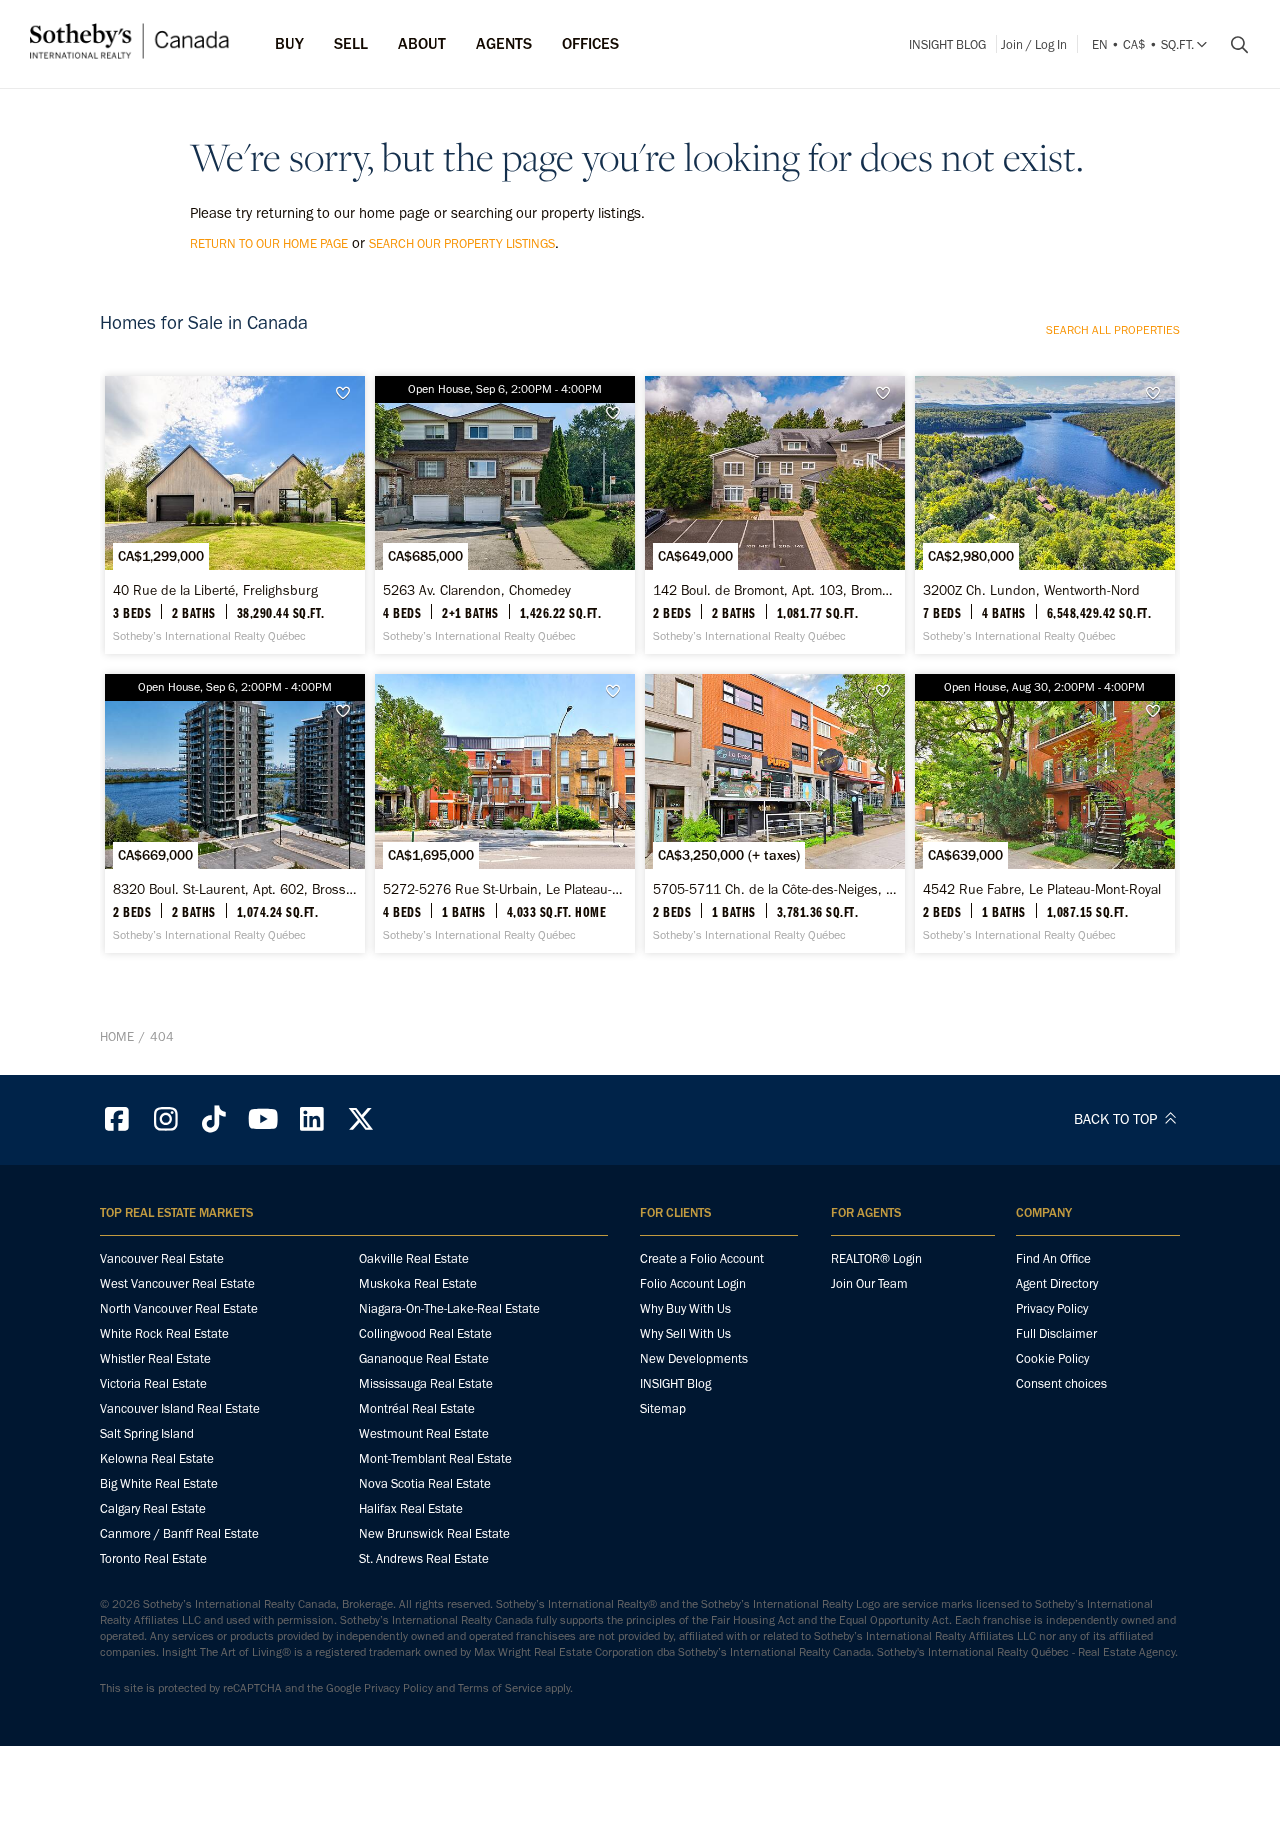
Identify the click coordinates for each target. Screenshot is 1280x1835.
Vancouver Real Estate (162, 1258)
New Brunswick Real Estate (434, 1533)
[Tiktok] (215, 1119)
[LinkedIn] (312, 1119)
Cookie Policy (1052, 1358)
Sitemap (663, 1408)
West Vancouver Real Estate (177, 1283)
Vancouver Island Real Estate (180, 1408)
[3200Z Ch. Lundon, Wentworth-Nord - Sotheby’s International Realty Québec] (1044, 515)
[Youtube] (263, 1119)
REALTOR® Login (876, 1258)
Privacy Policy (1052, 1308)
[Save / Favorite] (348, 393)
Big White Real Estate (159, 1483)
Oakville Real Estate (414, 1258)
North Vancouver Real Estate (179, 1308)
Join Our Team (869, 1283)
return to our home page (269, 243)
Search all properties (1113, 330)
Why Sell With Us (685, 1333)
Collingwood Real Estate (425, 1333)
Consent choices (1061, 1383)
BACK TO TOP (1117, 1119)
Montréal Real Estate (417, 1408)
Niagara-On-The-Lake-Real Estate (449, 1308)
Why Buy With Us (685, 1308)
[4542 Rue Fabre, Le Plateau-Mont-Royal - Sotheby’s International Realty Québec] (1044, 813)
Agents (504, 43)
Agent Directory (1057, 1283)
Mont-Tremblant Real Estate (435, 1458)
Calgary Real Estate (153, 1508)
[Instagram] (166, 1119)
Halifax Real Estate (411, 1508)
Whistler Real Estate (155, 1358)
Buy (289, 43)
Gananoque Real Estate (424, 1358)
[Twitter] (361, 1119)
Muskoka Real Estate (418, 1283)
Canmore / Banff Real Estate (179, 1533)
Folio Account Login (693, 1283)
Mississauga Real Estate (426, 1383)
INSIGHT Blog (947, 44)
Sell (351, 43)
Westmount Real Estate (424, 1433)
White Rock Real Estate (164, 1333)
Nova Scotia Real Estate (425, 1483)
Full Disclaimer (1056, 1333)
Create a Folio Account (702, 1258)
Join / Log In (1034, 44)
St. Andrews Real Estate (424, 1558)
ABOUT (422, 43)
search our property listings (462, 243)
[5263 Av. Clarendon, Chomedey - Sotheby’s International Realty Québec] (504, 515)
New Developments (694, 1358)
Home (117, 1036)
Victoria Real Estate (153, 1383)
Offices (590, 43)
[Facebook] (117, 1119)
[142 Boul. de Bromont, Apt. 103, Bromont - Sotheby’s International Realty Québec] (774, 515)
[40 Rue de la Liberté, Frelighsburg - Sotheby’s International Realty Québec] (234, 515)
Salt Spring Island (147, 1433)
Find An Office (1053, 1258)
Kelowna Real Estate (157, 1458)
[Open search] (1232, 45)
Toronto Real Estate (153, 1558)
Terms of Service (500, 1688)
